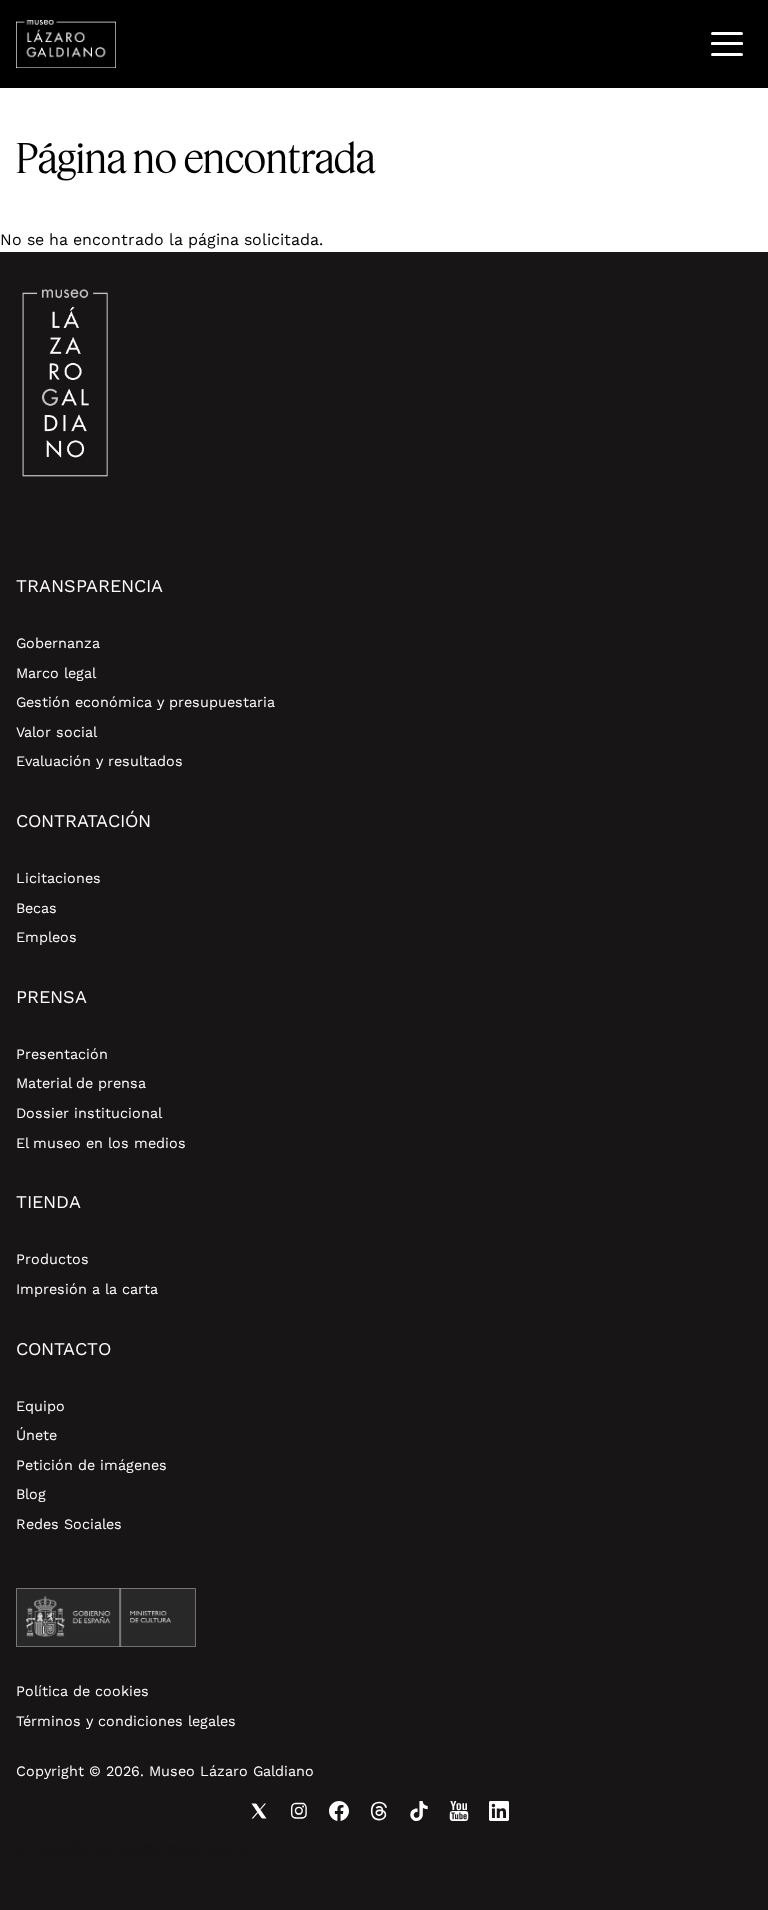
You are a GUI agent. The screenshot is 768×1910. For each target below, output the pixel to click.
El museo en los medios (101, 1143)
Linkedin (499, 1811)
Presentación (62, 1054)
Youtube (459, 1811)
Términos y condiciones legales (126, 1721)
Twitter (259, 1811)
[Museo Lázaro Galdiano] (66, 44)
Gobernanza (58, 643)
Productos (52, 1259)
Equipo (40, 1406)
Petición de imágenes (91, 1465)
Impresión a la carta (87, 1289)
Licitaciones (58, 878)
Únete (36, 1435)
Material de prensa (81, 1083)
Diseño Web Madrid (182, 1849)
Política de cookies (82, 1691)
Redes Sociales (69, 1524)
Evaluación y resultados (99, 761)
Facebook (339, 1811)
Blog (31, 1494)
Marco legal (56, 673)
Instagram (299, 1811)
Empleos (46, 937)
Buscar (675, 43)
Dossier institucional (89, 1113)
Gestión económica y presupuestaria (145, 702)
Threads (379, 1811)
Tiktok (419, 1811)
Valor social (56, 732)
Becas (36, 908)
